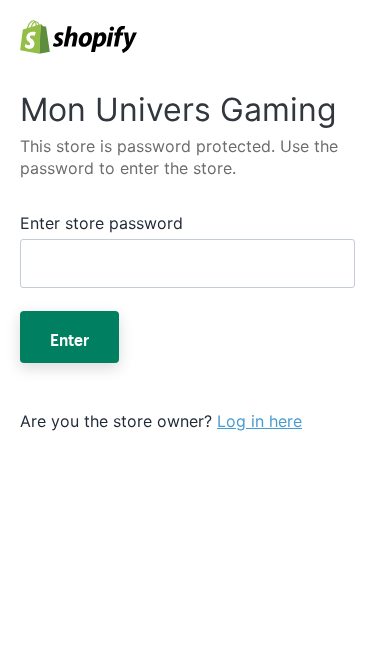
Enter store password (101, 223)
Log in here (259, 421)
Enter (69, 337)
